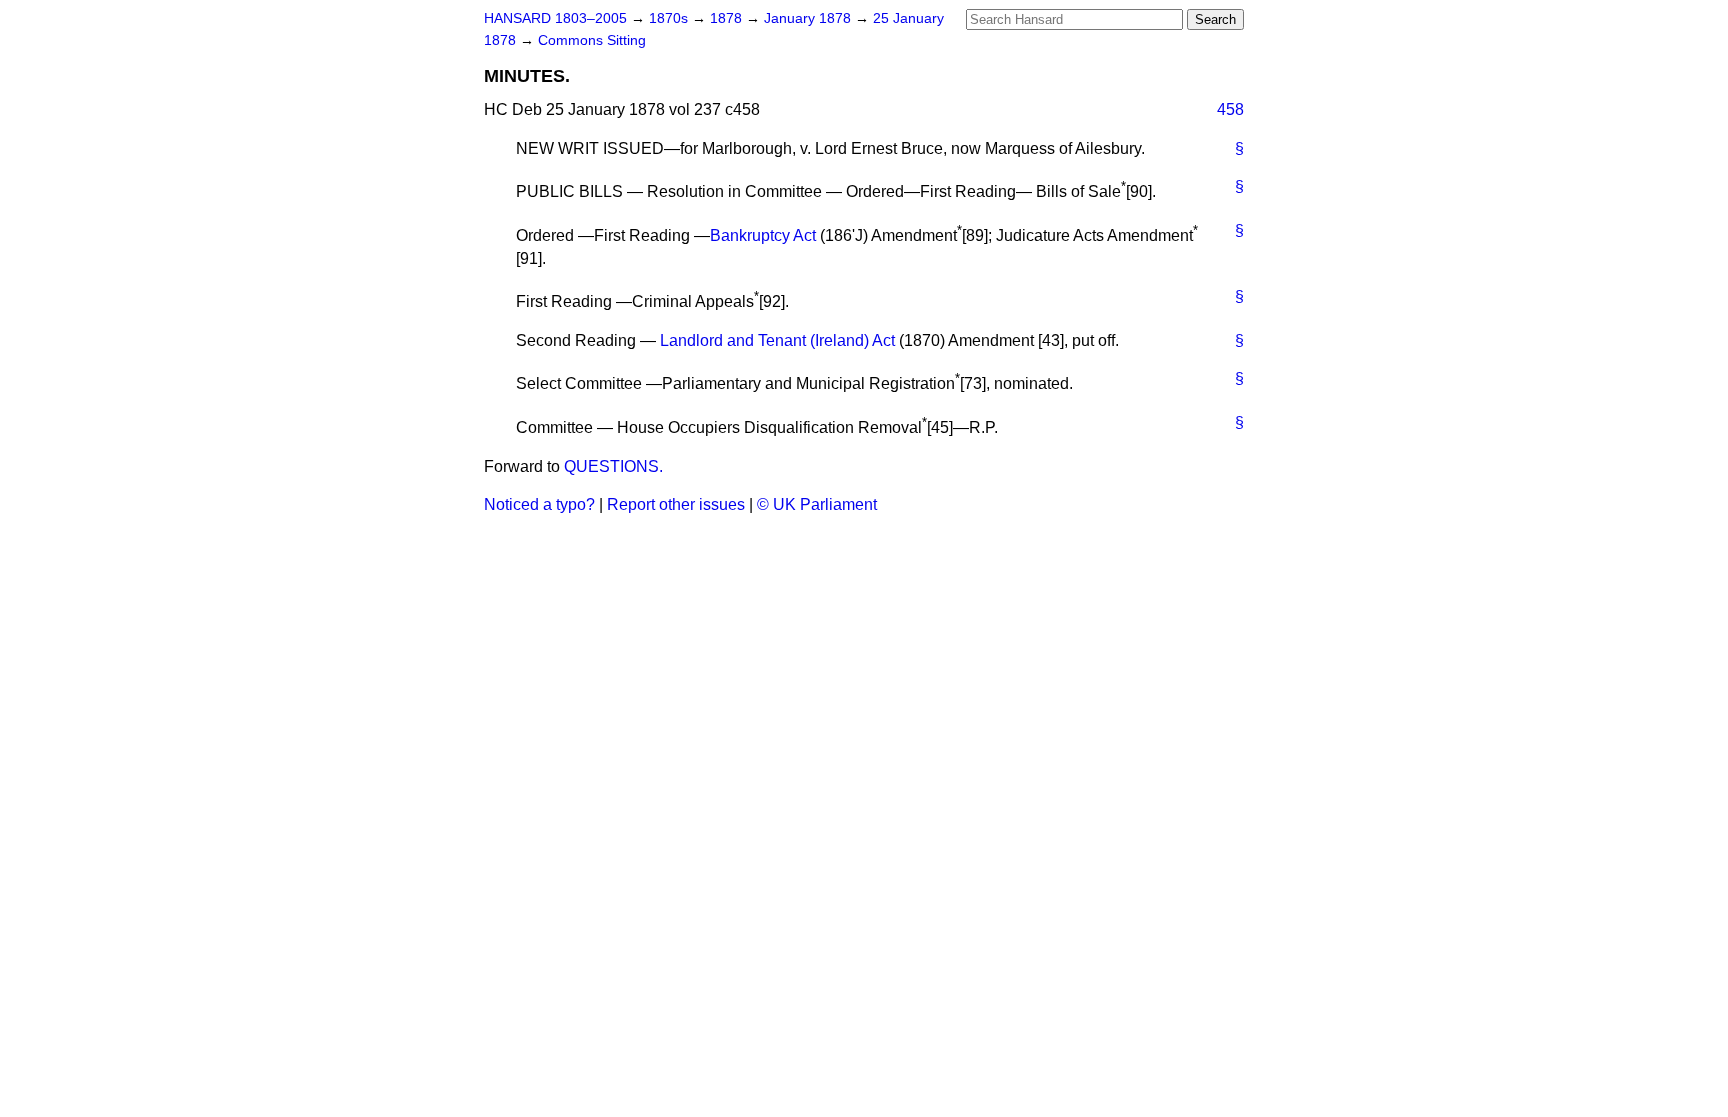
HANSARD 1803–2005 (555, 18)
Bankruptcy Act (763, 235)
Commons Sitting (592, 40)
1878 (728, 18)
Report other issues (676, 504)
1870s (670, 18)
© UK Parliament (817, 504)
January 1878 (809, 18)
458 (1230, 109)
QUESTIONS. (613, 466)
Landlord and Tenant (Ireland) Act (777, 340)
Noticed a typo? (539, 504)
